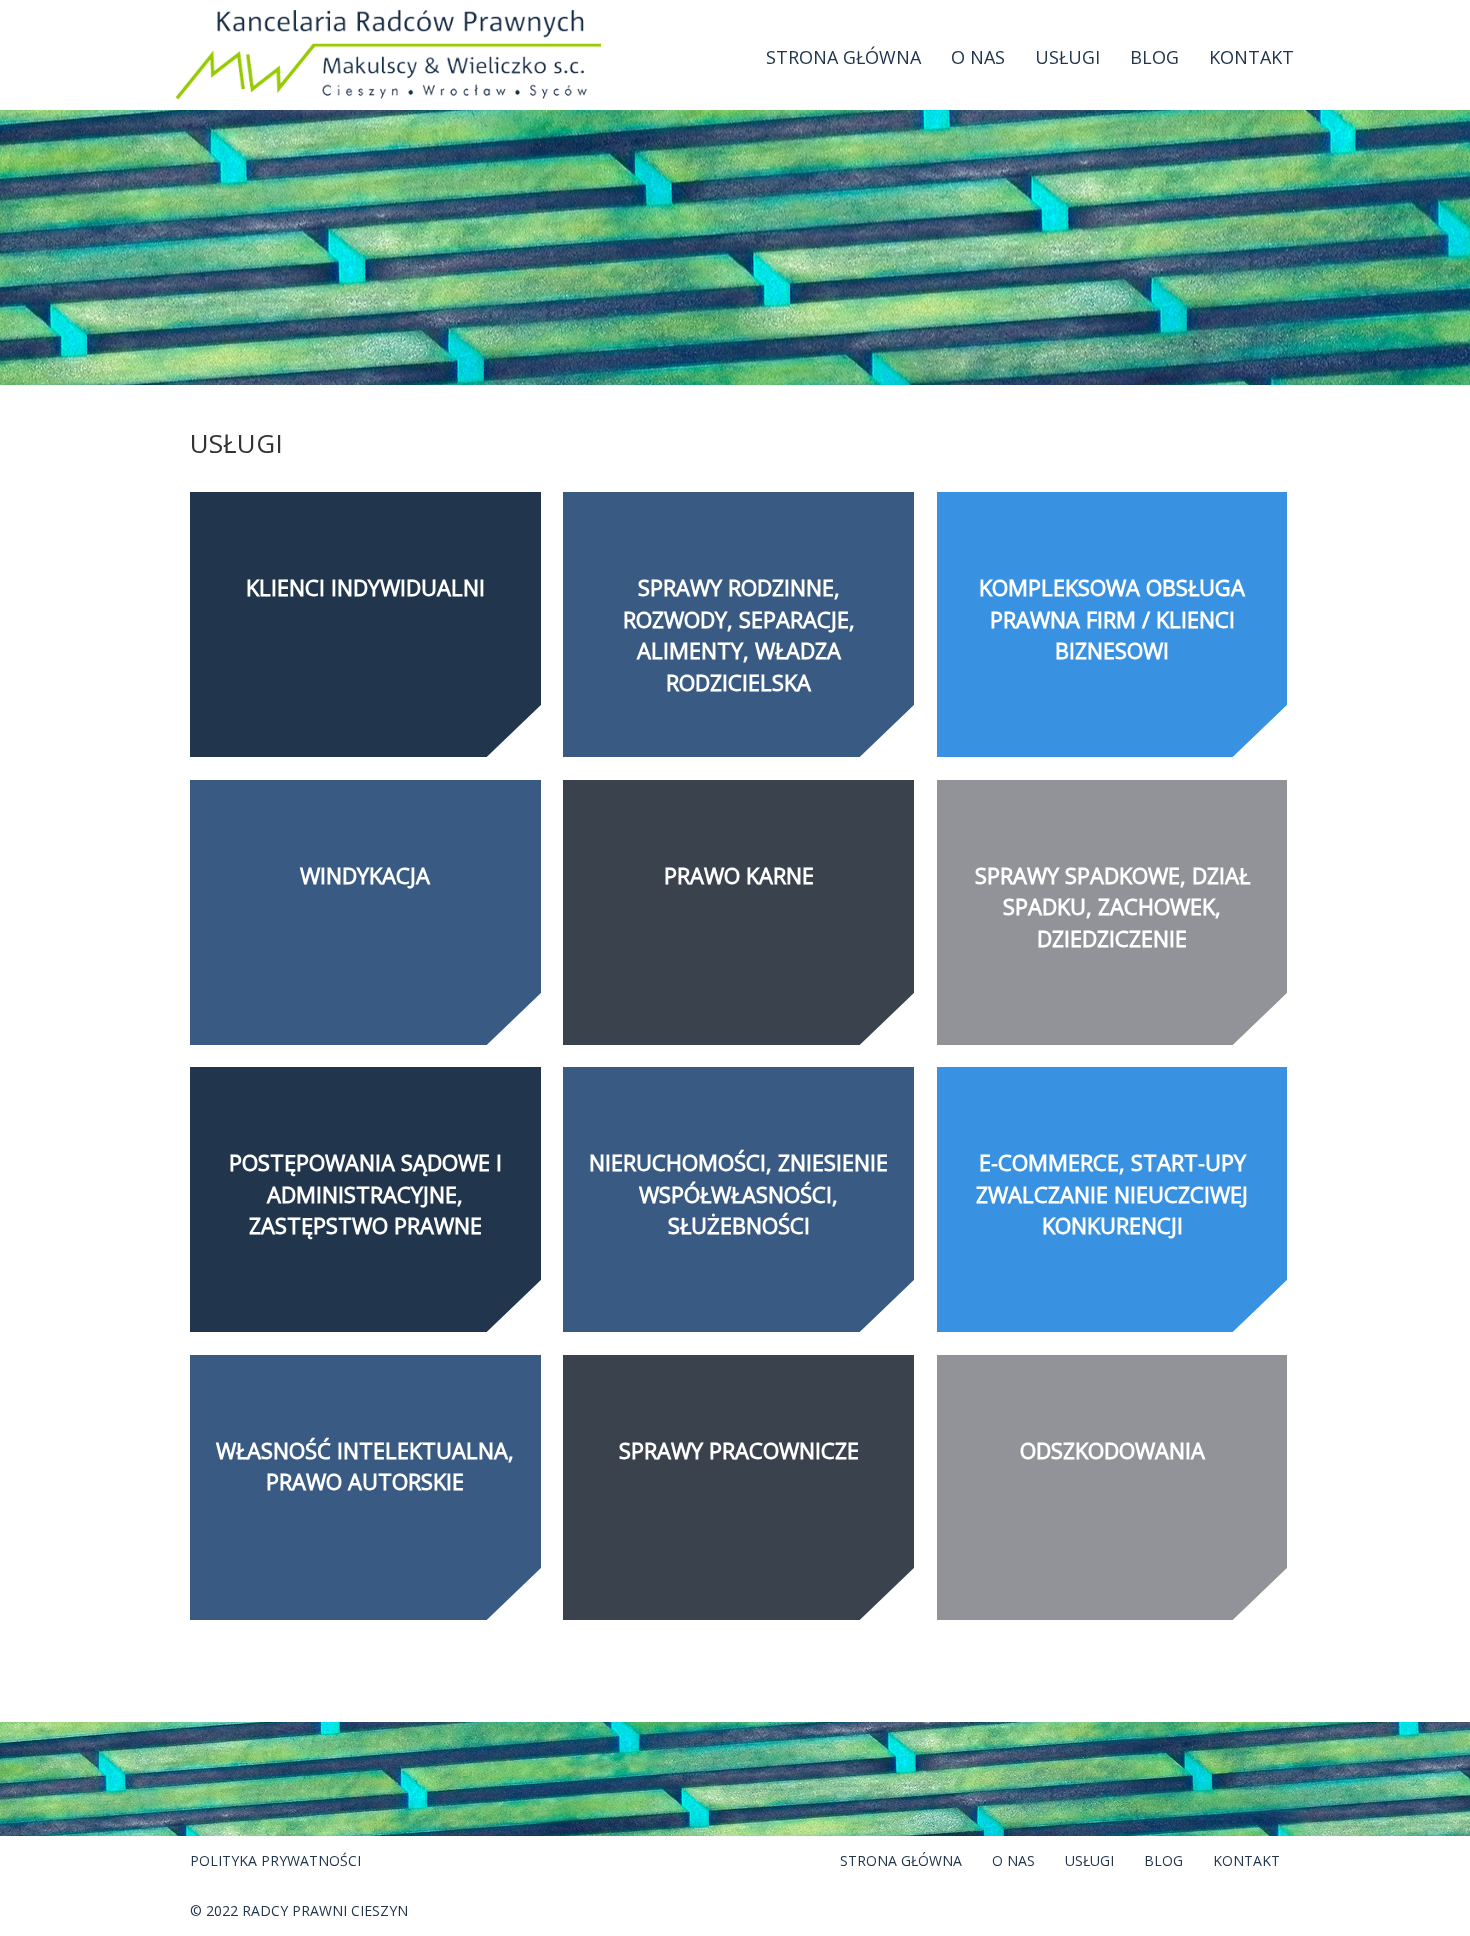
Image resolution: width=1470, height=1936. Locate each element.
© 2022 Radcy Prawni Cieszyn (299, 1910)
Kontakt (1251, 57)
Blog (1154, 57)
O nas (978, 57)
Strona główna (843, 57)
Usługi (1067, 57)
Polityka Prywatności (275, 1860)
